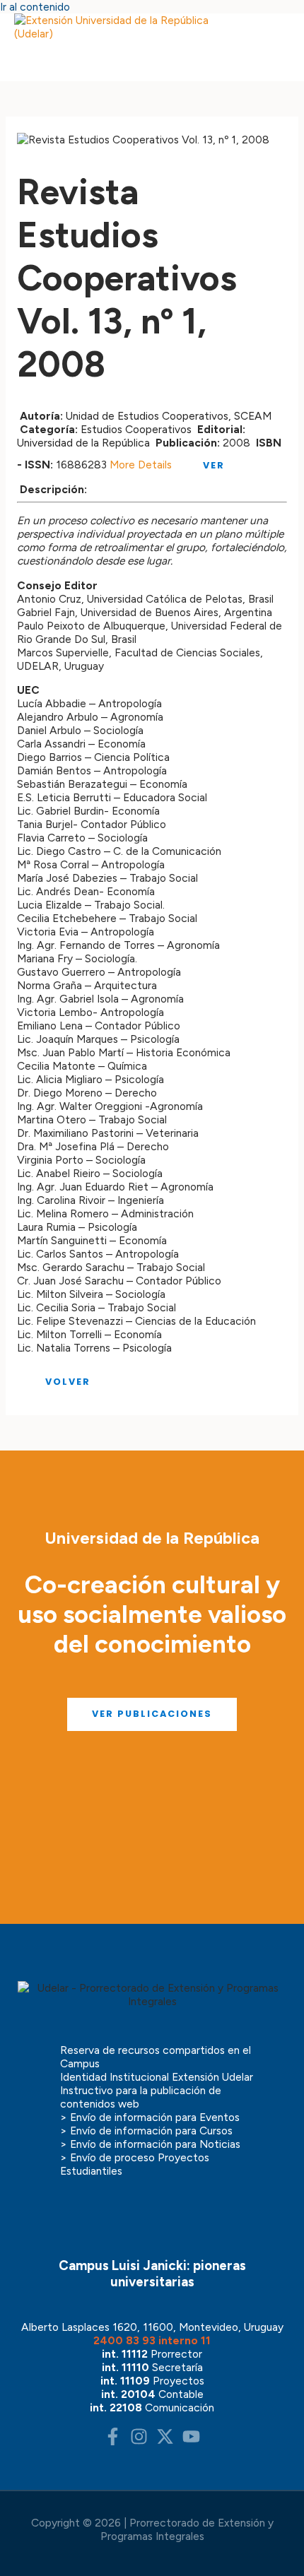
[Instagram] (139, 2441)
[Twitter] (165, 2441)
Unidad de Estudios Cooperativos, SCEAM (169, 416)
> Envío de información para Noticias (150, 2144)
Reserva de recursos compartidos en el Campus (156, 2057)
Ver (212, 465)
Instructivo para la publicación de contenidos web (141, 2097)
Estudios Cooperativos (136, 429)
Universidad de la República (83, 443)
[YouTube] (191, 2441)
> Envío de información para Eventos (150, 2117)
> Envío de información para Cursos (146, 2131)
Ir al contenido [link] (35, 7)
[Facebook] (113, 2441)
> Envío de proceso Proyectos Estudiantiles (135, 2164)
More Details (141, 465)
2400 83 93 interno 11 (152, 2340)
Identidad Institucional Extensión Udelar (157, 2077)
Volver (66, 1382)
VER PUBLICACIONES (152, 1714)
